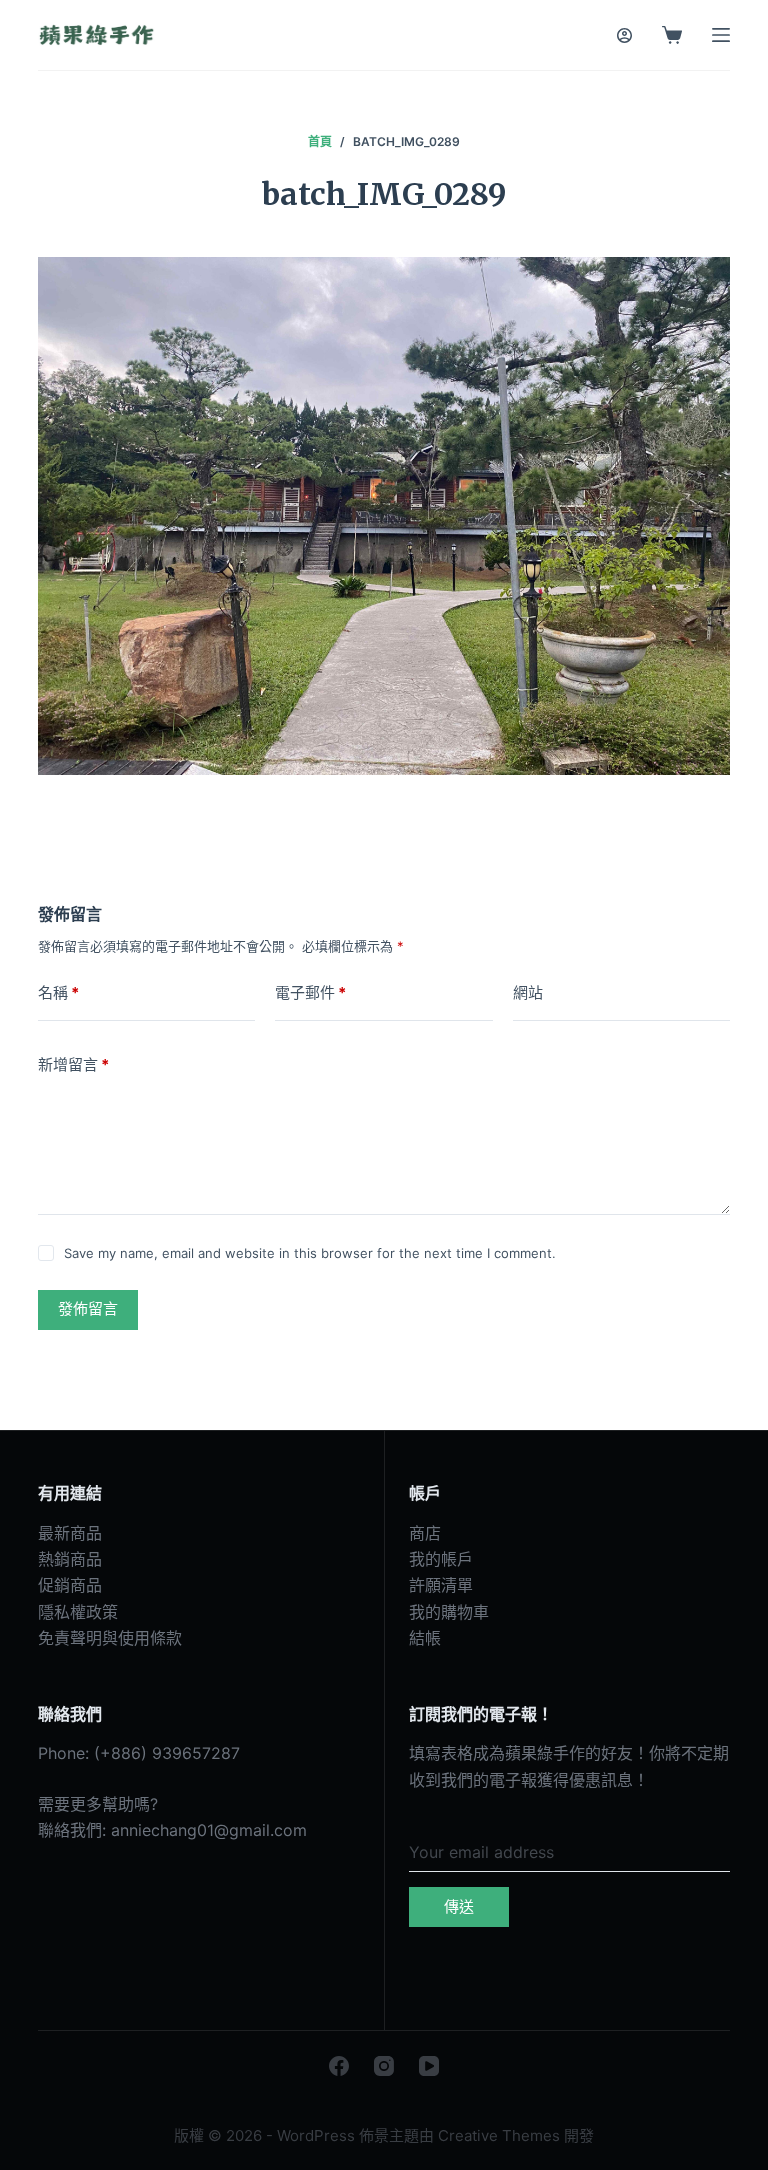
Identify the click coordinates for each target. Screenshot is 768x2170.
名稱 (58, 992)
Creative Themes (499, 2135)
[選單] (721, 35)
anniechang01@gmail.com (209, 1830)
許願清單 (441, 1585)
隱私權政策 (78, 1612)
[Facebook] (339, 2066)
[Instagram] (384, 2066)
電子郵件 (310, 992)
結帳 (425, 1638)
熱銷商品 (70, 1559)
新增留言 (73, 1064)
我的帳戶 (441, 1559)
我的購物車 (449, 1612)
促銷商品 (70, 1585)
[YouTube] (429, 2066)
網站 (528, 992)
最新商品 (70, 1533)
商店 (425, 1533)
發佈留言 (88, 1308)
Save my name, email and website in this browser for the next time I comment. (310, 1253)
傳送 (459, 1906)
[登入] (624, 35)
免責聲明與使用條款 (110, 1638)
